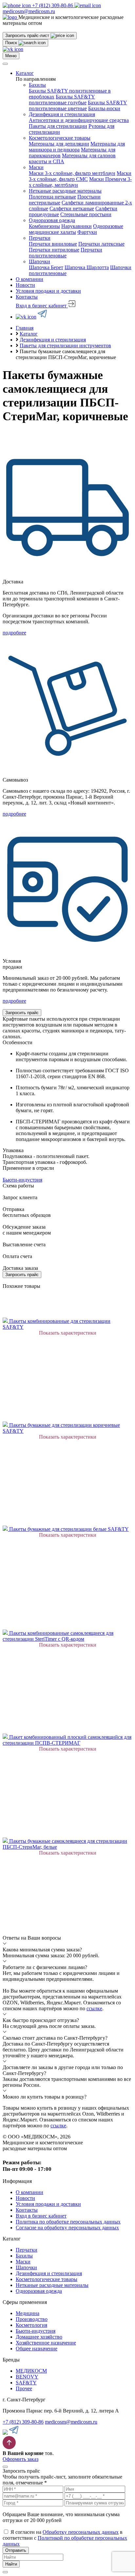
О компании (29, 279)
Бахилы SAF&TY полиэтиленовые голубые (62, 100)
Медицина (28, 2313)
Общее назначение (37, 2349)
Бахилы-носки (104, 108)
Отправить (16, 2550)
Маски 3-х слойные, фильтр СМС (80, 176)
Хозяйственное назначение (46, 2343)
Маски (36, 167)
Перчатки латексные (101, 244)
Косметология (31, 2325)
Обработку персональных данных (81, 2532)
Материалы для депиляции (59, 144)
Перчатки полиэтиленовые (66, 253)
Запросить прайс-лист (28, 35)
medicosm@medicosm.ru (71, 2422)
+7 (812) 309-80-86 (23, 2422)
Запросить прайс (22, 1013)
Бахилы (37, 85)
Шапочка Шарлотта (87, 267)
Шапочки (39, 261)
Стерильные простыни (86, 214)
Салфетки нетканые (72, 208)
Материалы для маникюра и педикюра (77, 147)
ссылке (94, 2008)
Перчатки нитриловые (54, 250)
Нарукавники (77, 226)
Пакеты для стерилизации (58, 126)
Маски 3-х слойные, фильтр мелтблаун (72, 173)
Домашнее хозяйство (39, 2337)
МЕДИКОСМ (31, 2371)
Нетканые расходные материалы (65, 191)
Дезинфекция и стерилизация (62, 114)
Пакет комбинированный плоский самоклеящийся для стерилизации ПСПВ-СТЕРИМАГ (67, 1740)
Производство (32, 2319)
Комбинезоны (44, 226)
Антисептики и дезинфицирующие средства (79, 120)
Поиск (12, 43)
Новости (25, 285)
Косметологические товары (60, 138)
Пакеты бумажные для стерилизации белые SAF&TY (69, 1529)
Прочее (24, 2388)
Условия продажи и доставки (48, 291)
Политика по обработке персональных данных (68, 2222)
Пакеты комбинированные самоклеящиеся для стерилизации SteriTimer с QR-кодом (58, 1636)
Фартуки (87, 232)
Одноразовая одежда (52, 220)
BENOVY (27, 2377)
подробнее (14, 633)
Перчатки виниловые (53, 244)
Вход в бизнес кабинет (42, 306)
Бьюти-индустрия (36, 2331)
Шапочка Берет (46, 267)
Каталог (25, 73)
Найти (11, 2564)
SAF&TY (26, 2383)
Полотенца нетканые (52, 197)
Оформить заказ (20, 2459)
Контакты (27, 297)
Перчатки (40, 238)
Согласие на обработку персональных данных (67, 2228)
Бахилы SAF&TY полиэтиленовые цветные (78, 105)
